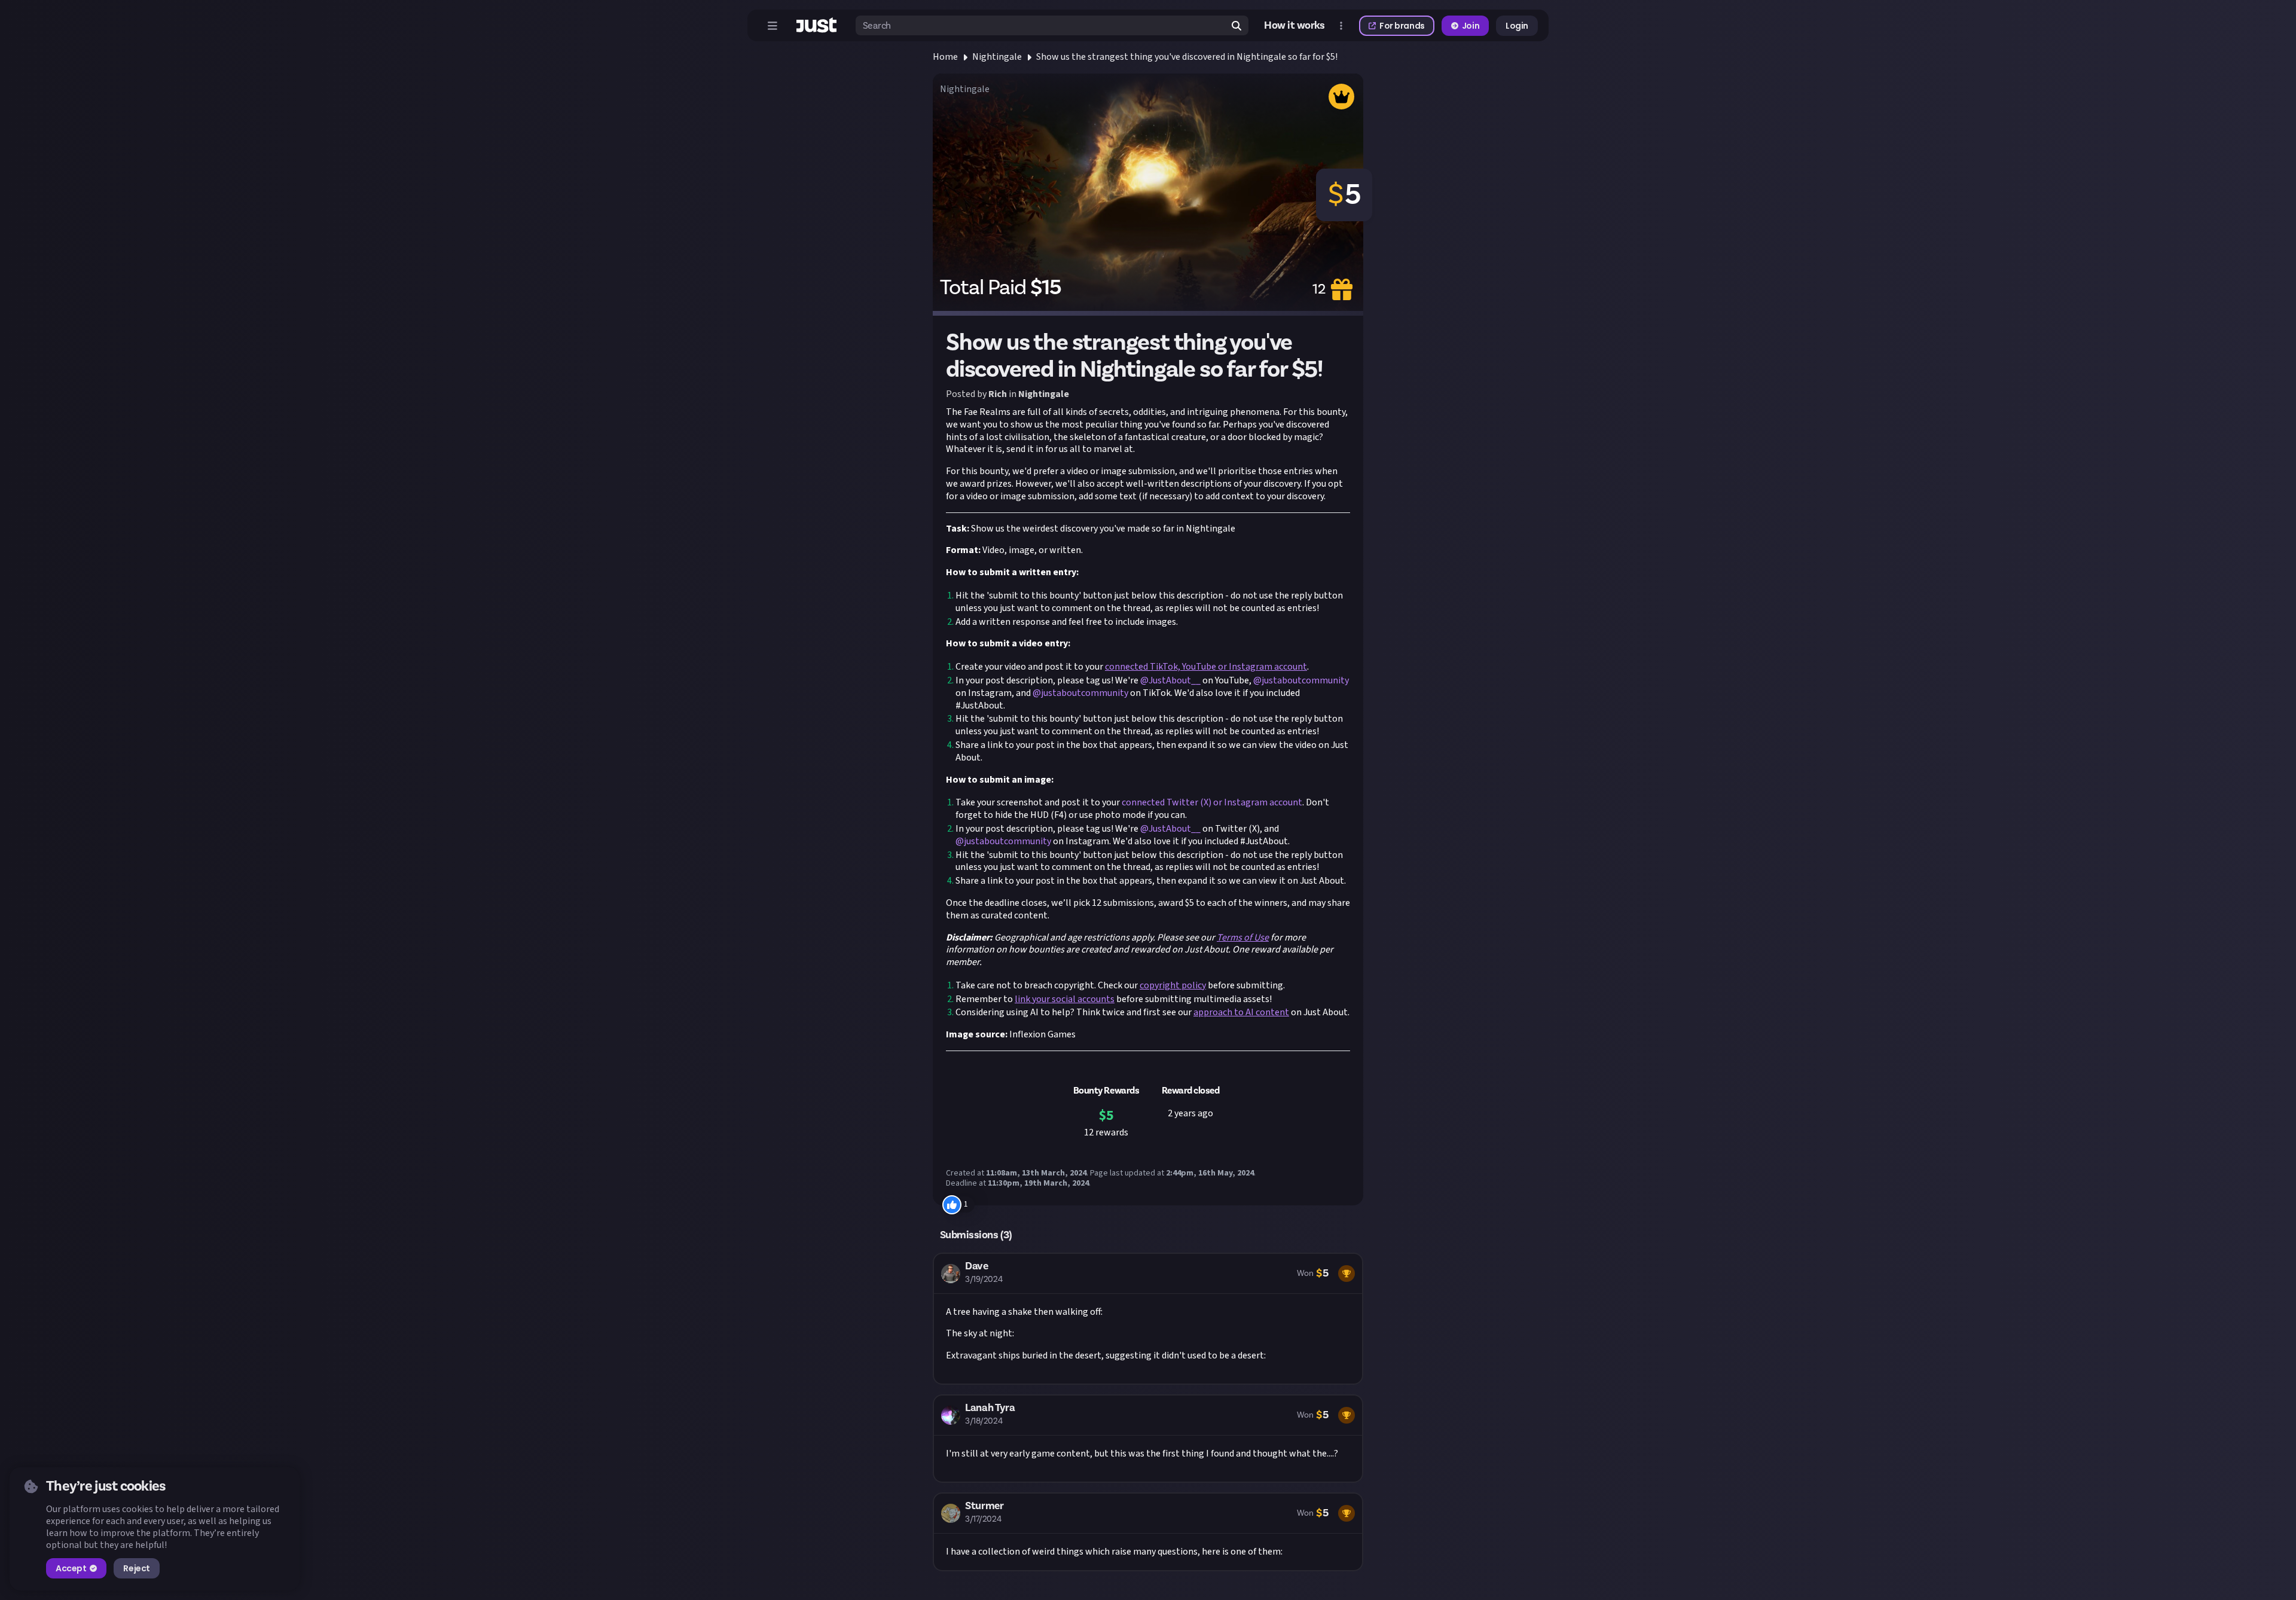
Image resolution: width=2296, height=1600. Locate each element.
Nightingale (997, 57)
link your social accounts (1065, 999)
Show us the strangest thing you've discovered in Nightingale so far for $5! (1187, 57)
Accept (71, 1568)
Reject (136, 1568)
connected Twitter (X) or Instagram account (1211, 802)
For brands (1402, 26)
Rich (998, 394)
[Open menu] (773, 26)
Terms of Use (1243, 938)
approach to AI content (1241, 1012)
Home (945, 57)
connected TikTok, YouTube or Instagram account (1206, 667)
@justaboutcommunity (1301, 680)
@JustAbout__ (1170, 680)
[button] (1148, 1319)
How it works (1294, 26)
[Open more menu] (1341, 26)
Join (1471, 26)
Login (1517, 26)
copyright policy (1173, 985)
